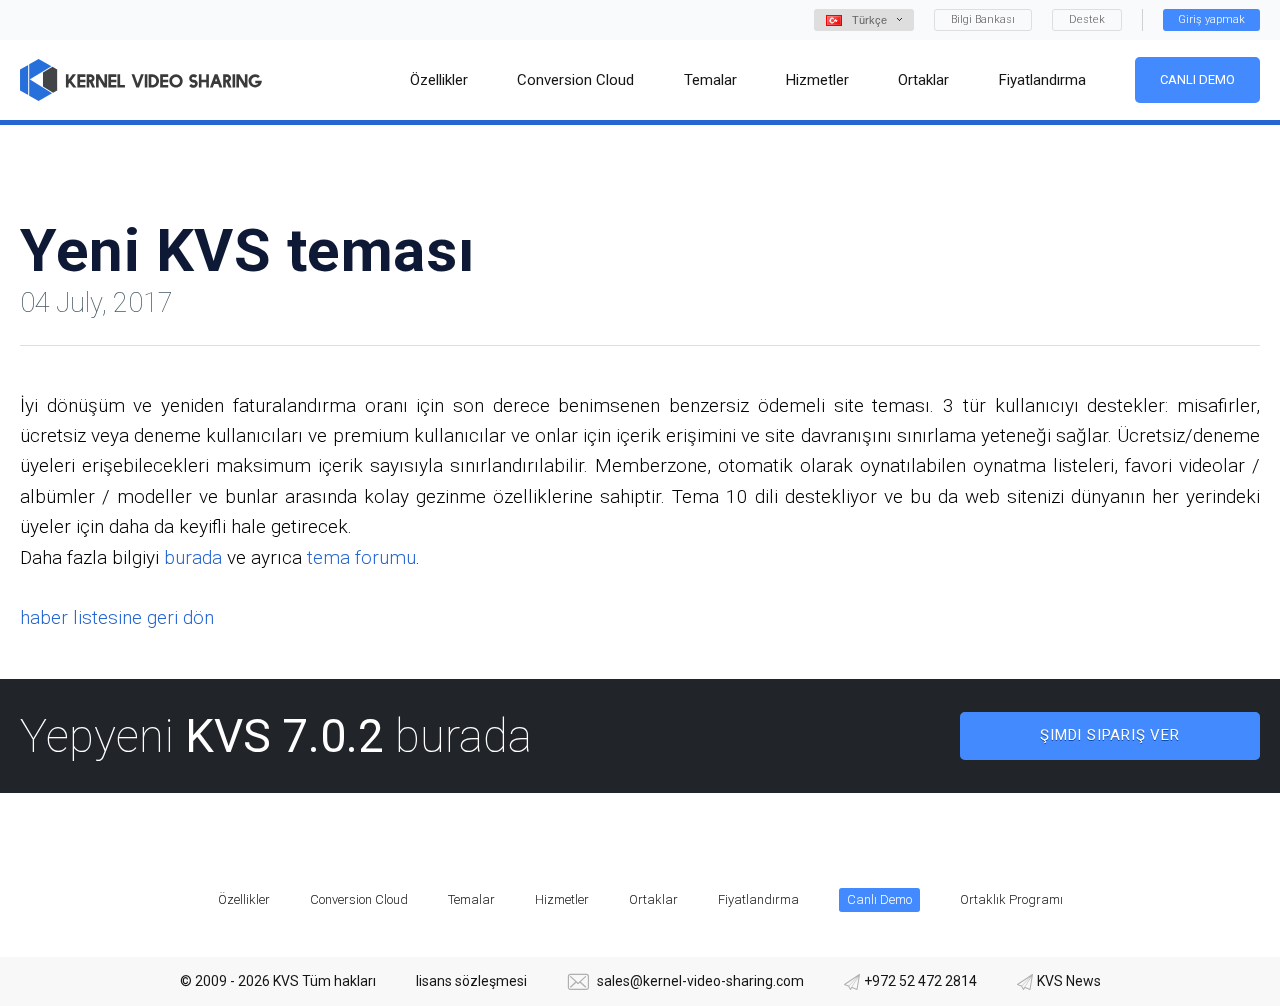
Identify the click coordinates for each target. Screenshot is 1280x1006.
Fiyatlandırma (758, 899)
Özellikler (244, 899)
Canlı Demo (1197, 79)
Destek (1087, 19)
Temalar (471, 899)
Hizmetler (562, 899)
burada (193, 557)
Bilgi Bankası (983, 19)
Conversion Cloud (359, 899)
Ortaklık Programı (1011, 899)
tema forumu (361, 557)
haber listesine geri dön (117, 617)
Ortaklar (653, 899)
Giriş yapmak (1211, 19)
